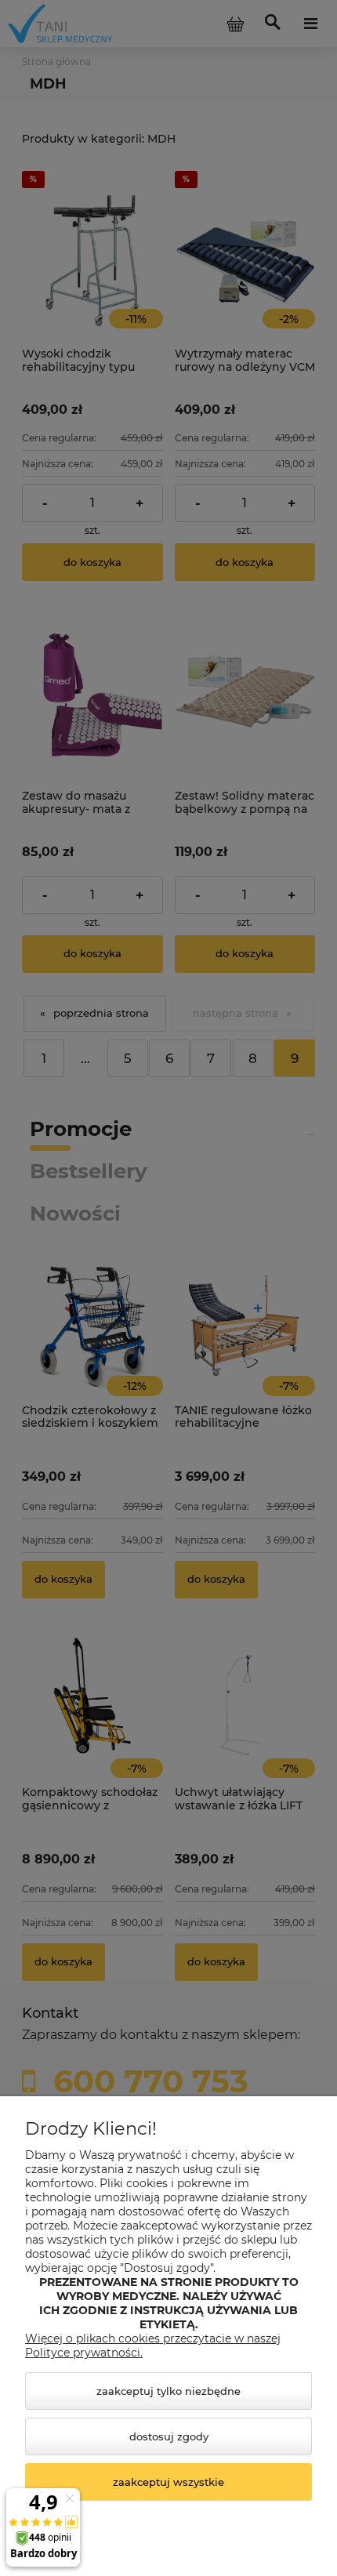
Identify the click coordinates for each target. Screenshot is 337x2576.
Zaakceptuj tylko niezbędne (168, 2391)
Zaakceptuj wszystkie (168, 2482)
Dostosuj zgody (169, 2436)
